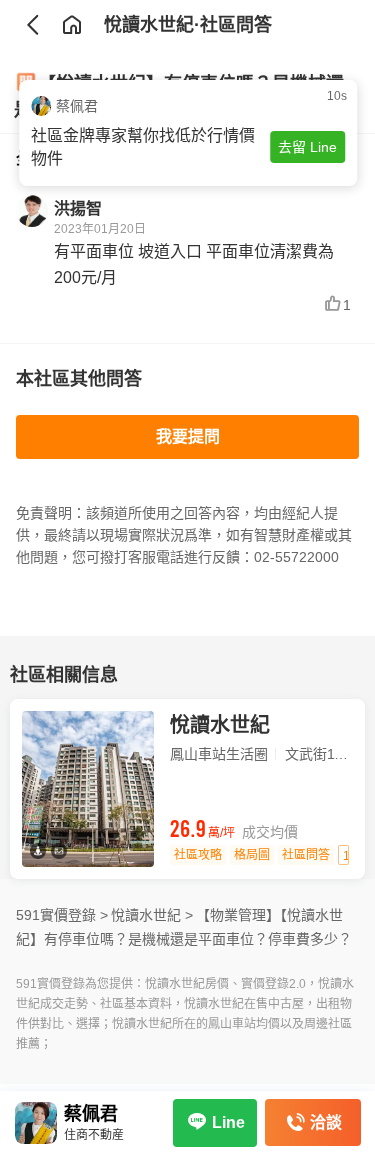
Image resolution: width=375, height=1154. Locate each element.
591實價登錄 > (62, 915)
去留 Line (306, 147)
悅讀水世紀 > (152, 915)
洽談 (326, 1122)
